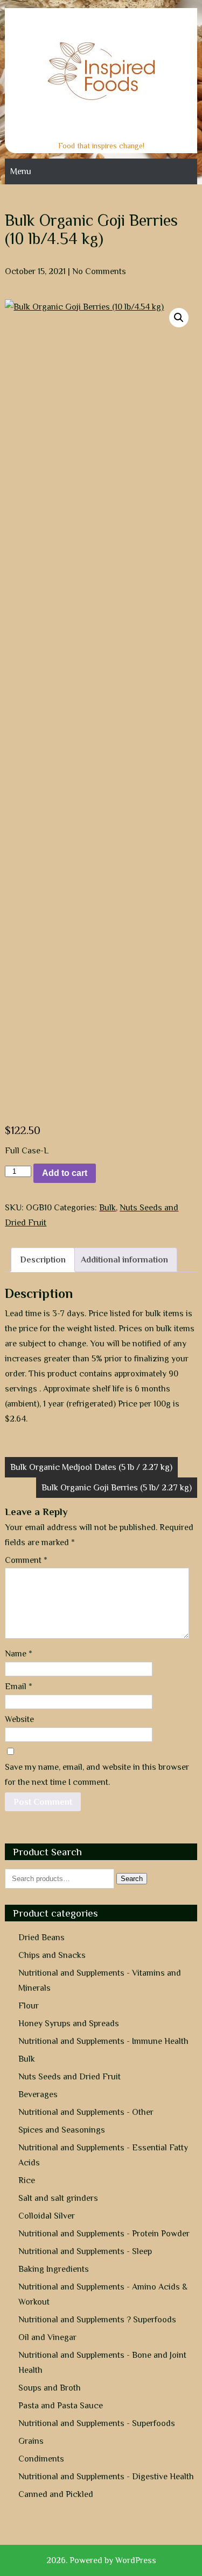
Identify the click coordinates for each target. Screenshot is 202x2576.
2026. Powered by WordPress (101, 2560)
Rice (27, 2180)
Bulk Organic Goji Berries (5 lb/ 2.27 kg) (117, 1488)
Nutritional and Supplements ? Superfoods (97, 2320)
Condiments (41, 2459)
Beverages (38, 2094)
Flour (29, 2006)
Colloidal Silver (47, 2216)
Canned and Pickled (56, 2494)
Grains (31, 2441)
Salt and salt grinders (58, 2198)
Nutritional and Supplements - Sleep (85, 2251)
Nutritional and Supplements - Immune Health (103, 2041)
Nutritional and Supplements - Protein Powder (104, 2234)
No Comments (99, 271)
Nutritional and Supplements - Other (86, 2112)
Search (132, 1879)
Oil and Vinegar (47, 2337)
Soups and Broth (50, 2388)
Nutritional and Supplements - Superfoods (97, 2423)
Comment (26, 1560)
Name (19, 1654)
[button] (179, 318)
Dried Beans (41, 1938)
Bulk (107, 1208)
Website (19, 1719)
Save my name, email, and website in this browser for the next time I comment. (97, 1775)
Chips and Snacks (52, 1955)
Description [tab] (43, 1260)
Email (19, 1687)
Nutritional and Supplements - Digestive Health (106, 2477)
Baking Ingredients (54, 2269)
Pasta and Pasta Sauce (61, 2406)
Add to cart (65, 1173)
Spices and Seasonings (62, 2130)
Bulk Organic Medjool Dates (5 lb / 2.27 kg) (91, 1467)
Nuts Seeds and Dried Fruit (69, 2077)
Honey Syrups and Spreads (69, 2024)
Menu (21, 171)
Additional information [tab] (124, 1260)
